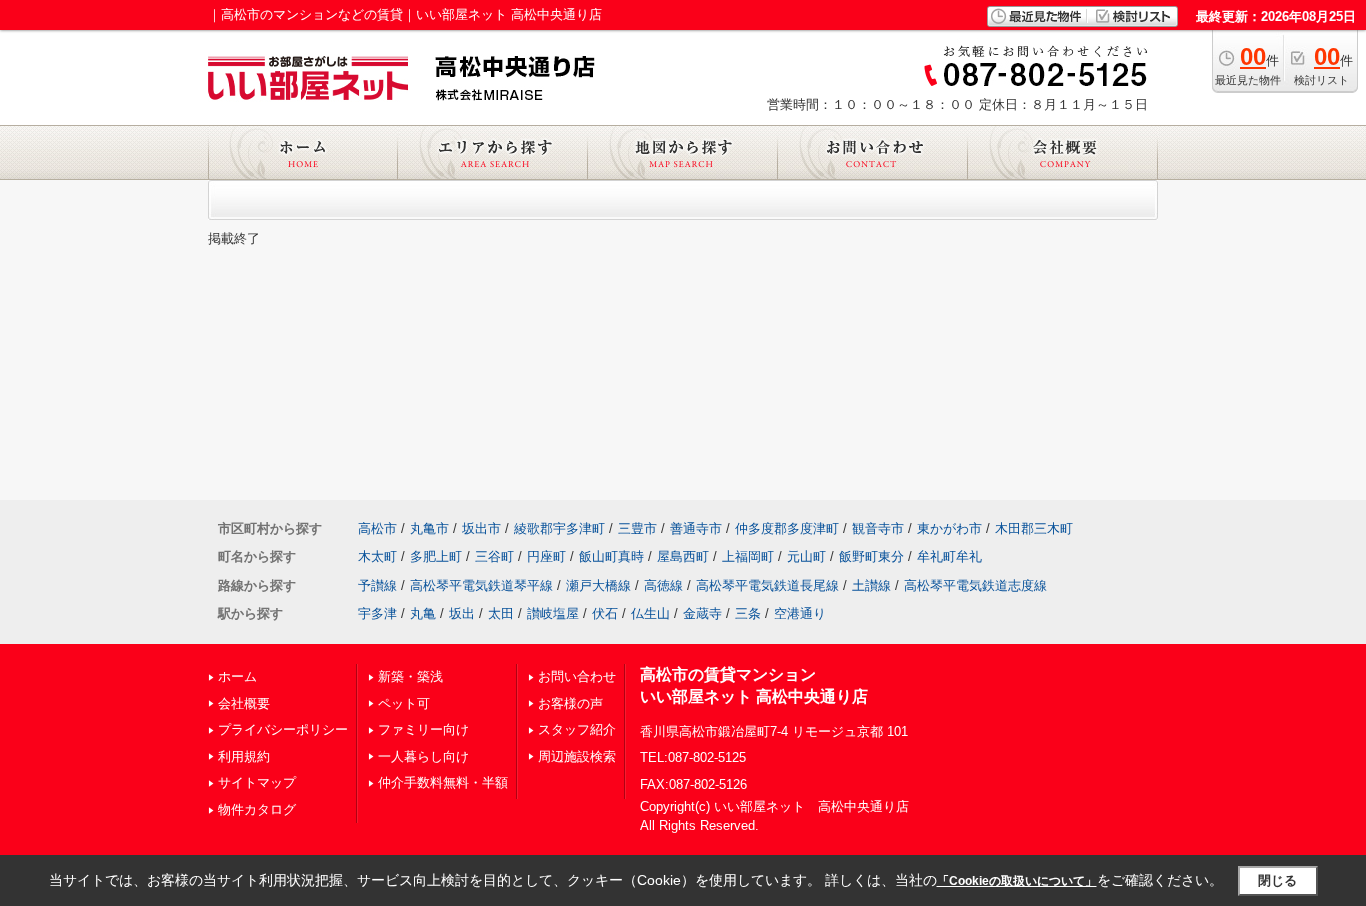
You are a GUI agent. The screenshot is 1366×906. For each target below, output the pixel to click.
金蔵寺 (702, 613)
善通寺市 (696, 528)
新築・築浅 (410, 676)
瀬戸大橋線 (598, 585)
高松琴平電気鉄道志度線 (975, 585)
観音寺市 (878, 528)
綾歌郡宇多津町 (559, 528)
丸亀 (423, 613)
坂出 (462, 613)
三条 (748, 613)
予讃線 (377, 585)
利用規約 (244, 756)
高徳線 (663, 585)
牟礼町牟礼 (949, 556)
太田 (501, 613)
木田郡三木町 (1034, 528)
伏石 (605, 613)
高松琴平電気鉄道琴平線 (481, 585)
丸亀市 (429, 528)
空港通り (800, 613)
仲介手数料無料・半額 (443, 782)
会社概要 (244, 703)
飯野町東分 (871, 556)
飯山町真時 (611, 556)
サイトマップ (257, 782)
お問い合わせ (577, 676)
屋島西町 (683, 556)
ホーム (237, 676)
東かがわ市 (949, 528)
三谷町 (494, 556)
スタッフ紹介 (577, 729)
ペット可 (404, 703)
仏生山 (650, 613)
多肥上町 (436, 556)
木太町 (377, 556)
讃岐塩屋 (553, 613)
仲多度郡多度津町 (787, 528)
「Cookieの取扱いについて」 (1017, 881)
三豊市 (637, 528)
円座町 (546, 556)
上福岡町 (748, 556)
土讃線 (871, 585)
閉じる (1277, 880)
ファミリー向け (423, 729)
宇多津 (377, 613)
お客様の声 (570, 703)
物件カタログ (257, 809)
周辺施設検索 (577, 756)
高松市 (377, 528)
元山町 (806, 556)
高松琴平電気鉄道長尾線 (767, 585)
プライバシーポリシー (283, 729)
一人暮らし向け (423, 756)
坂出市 (481, 528)
